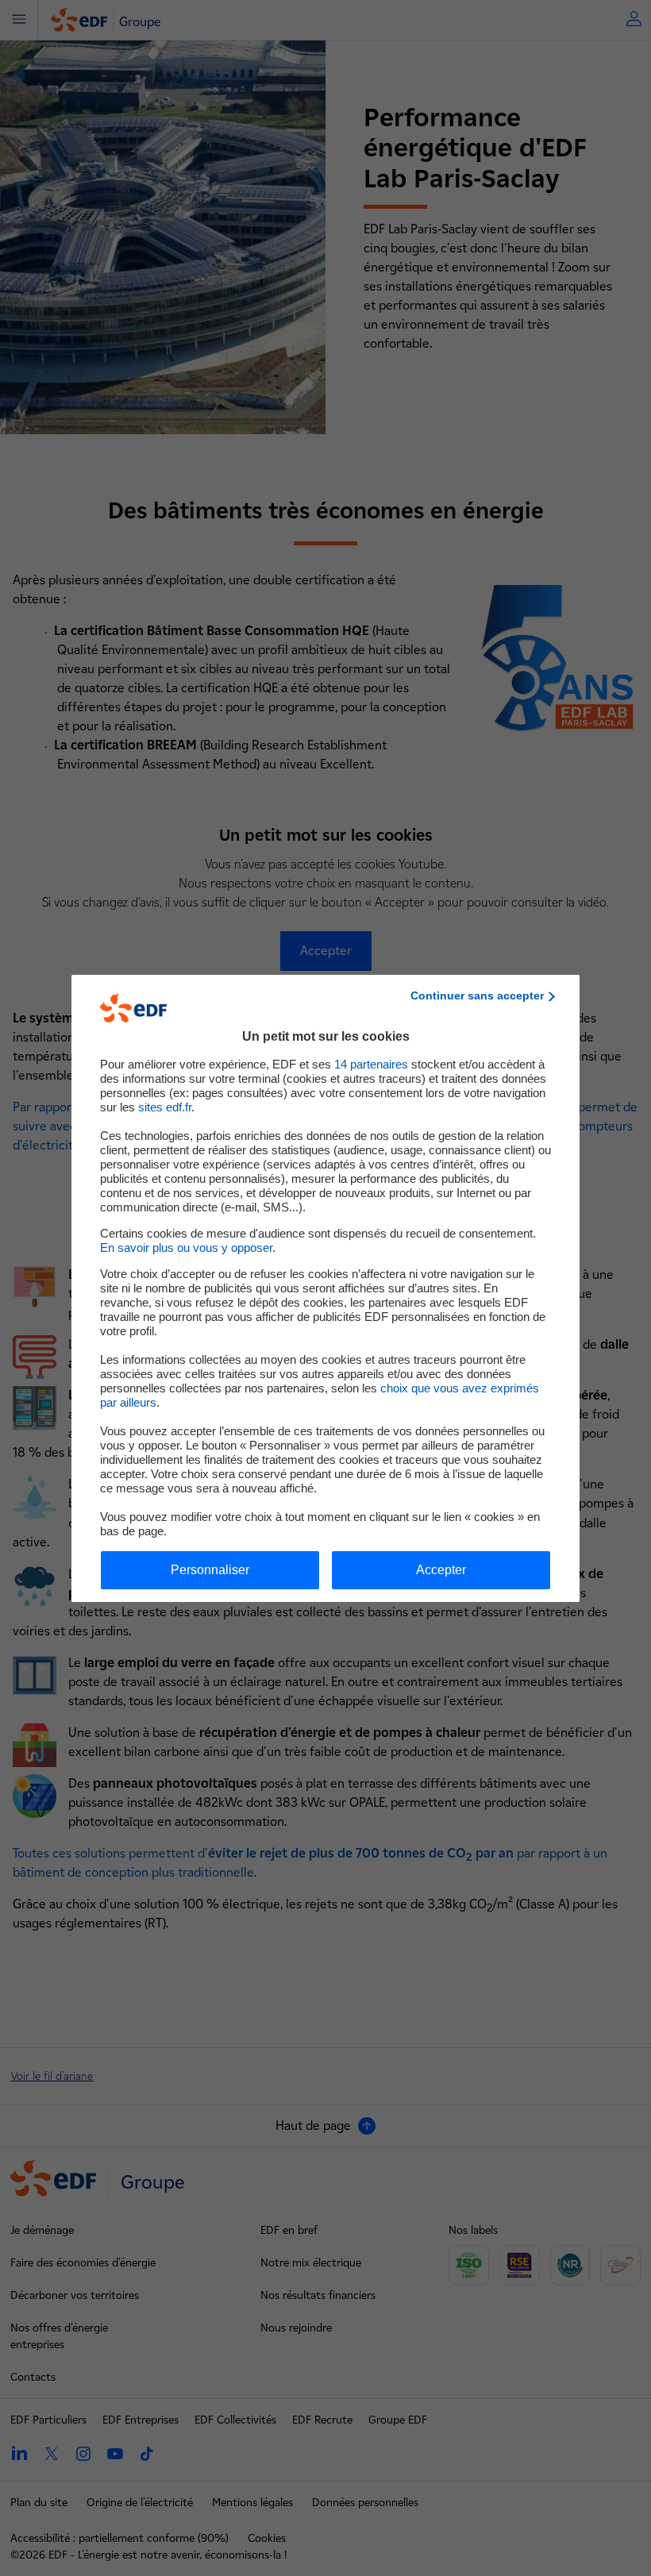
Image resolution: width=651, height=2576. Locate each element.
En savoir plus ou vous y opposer (186, 1248)
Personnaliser (210, 1570)
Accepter (441, 1570)
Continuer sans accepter (477, 995)
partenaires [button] (371, 1064)
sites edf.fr (165, 1107)
